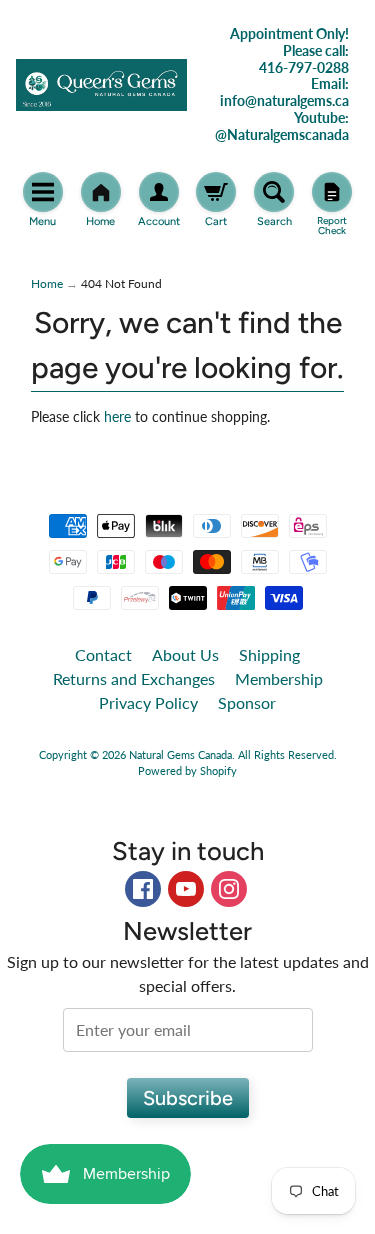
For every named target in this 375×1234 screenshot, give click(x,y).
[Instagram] (229, 889)
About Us (185, 654)
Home (47, 283)
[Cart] (216, 192)
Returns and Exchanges (134, 678)
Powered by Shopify (187, 770)
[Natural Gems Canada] (102, 85)
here (117, 417)
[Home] (101, 192)
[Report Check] (332, 192)
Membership (279, 678)
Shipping (269, 654)
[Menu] (43, 192)
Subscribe (188, 1098)
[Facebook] (143, 889)
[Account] (159, 192)
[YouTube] (186, 889)
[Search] (274, 192)
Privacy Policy (148, 702)
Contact (103, 654)
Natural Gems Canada (180, 754)
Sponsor (247, 702)
